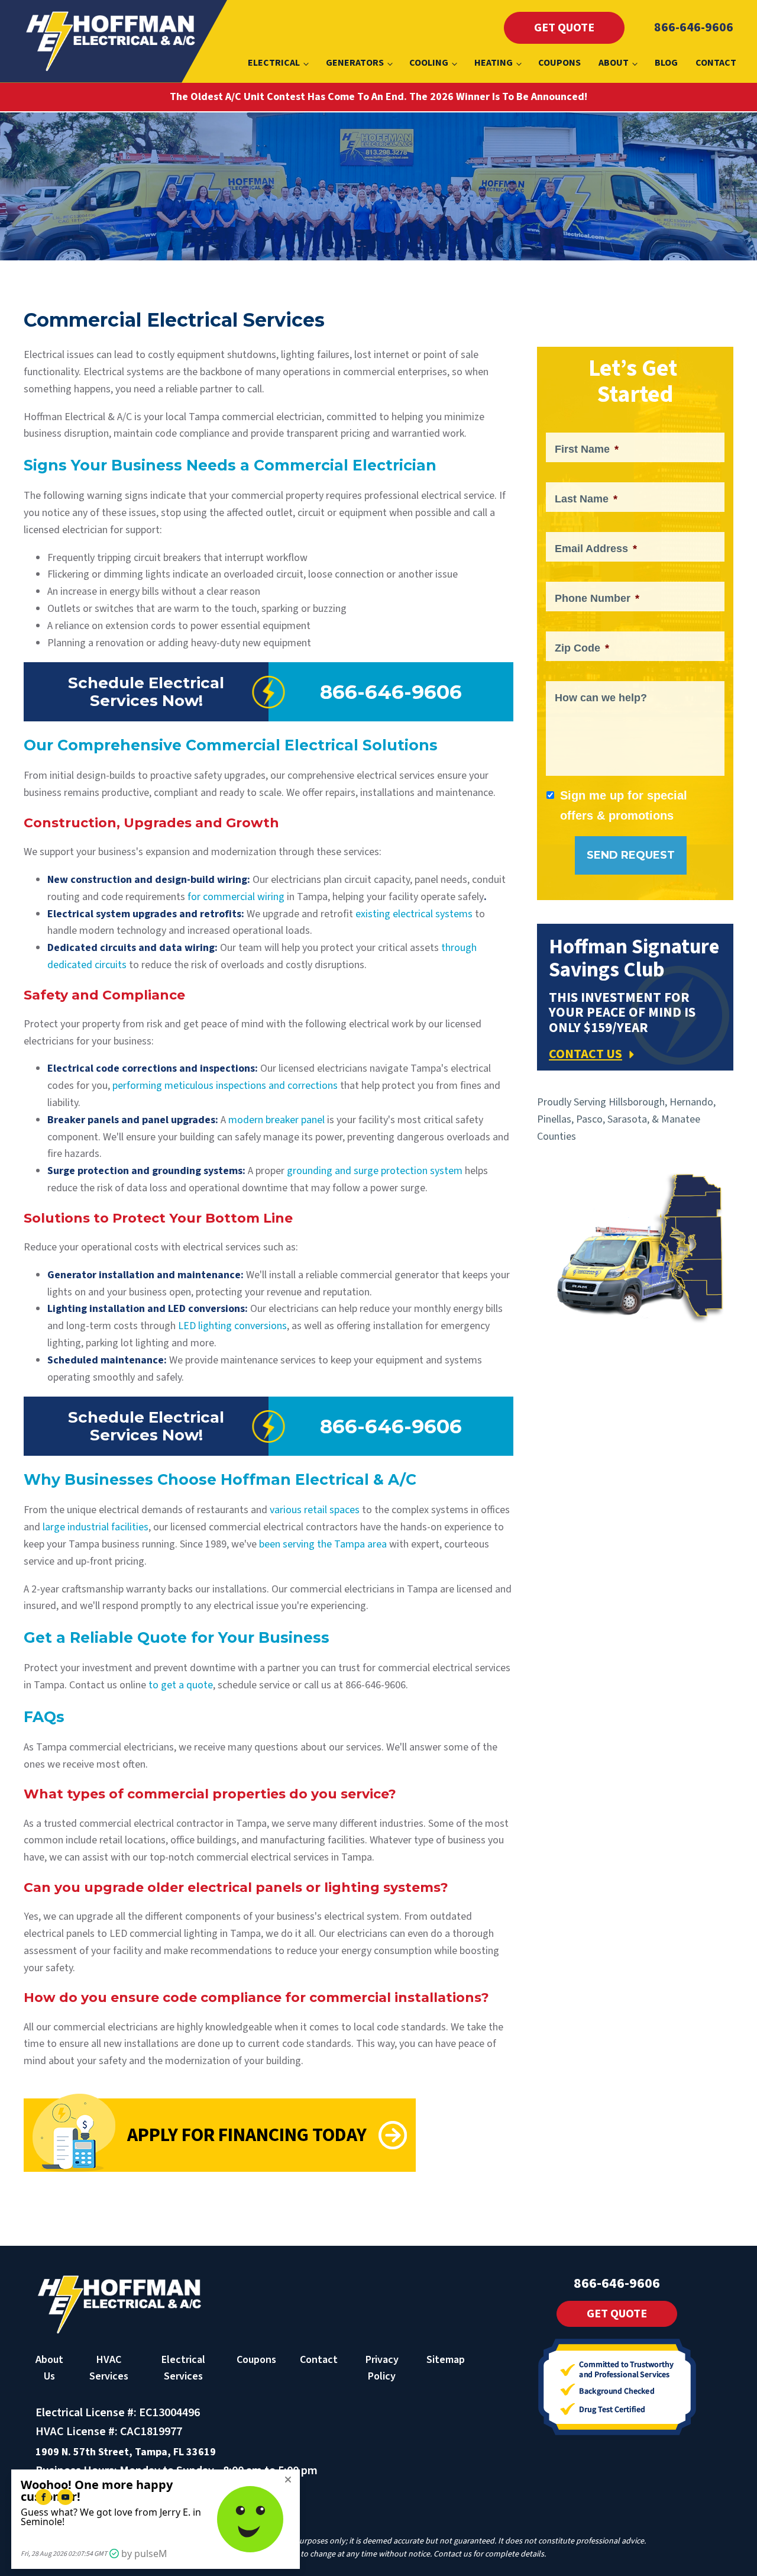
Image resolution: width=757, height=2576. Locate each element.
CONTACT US (585, 1054)
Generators (355, 63)
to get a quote (181, 1685)
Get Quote (564, 28)
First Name (587, 449)
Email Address (596, 549)
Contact (716, 63)
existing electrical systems (414, 914)
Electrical (274, 63)
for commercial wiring (236, 897)
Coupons (559, 63)
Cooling (429, 63)
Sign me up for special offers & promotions (624, 805)
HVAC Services (109, 2368)
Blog (666, 63)
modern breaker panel (276, 1120)
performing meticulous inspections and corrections (225, 1086)
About (614, 63)
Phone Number (597, 598)
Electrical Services (183, 2368)
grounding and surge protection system (375, 1171)
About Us (49, 2368)
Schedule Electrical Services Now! (146, 692)
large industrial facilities (96, 1527)
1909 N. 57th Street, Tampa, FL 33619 (126, 2452)
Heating (494, 63)
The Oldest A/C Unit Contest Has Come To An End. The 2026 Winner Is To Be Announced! (378, 97)
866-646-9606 (694, 27)
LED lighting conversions (232, 1326)
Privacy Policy (382, 2368)
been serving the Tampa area (324, 1544)
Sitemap (446, 2360)
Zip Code (582, 648)
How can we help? (601, 698)
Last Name (586, 499)
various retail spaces (315, 1510)
